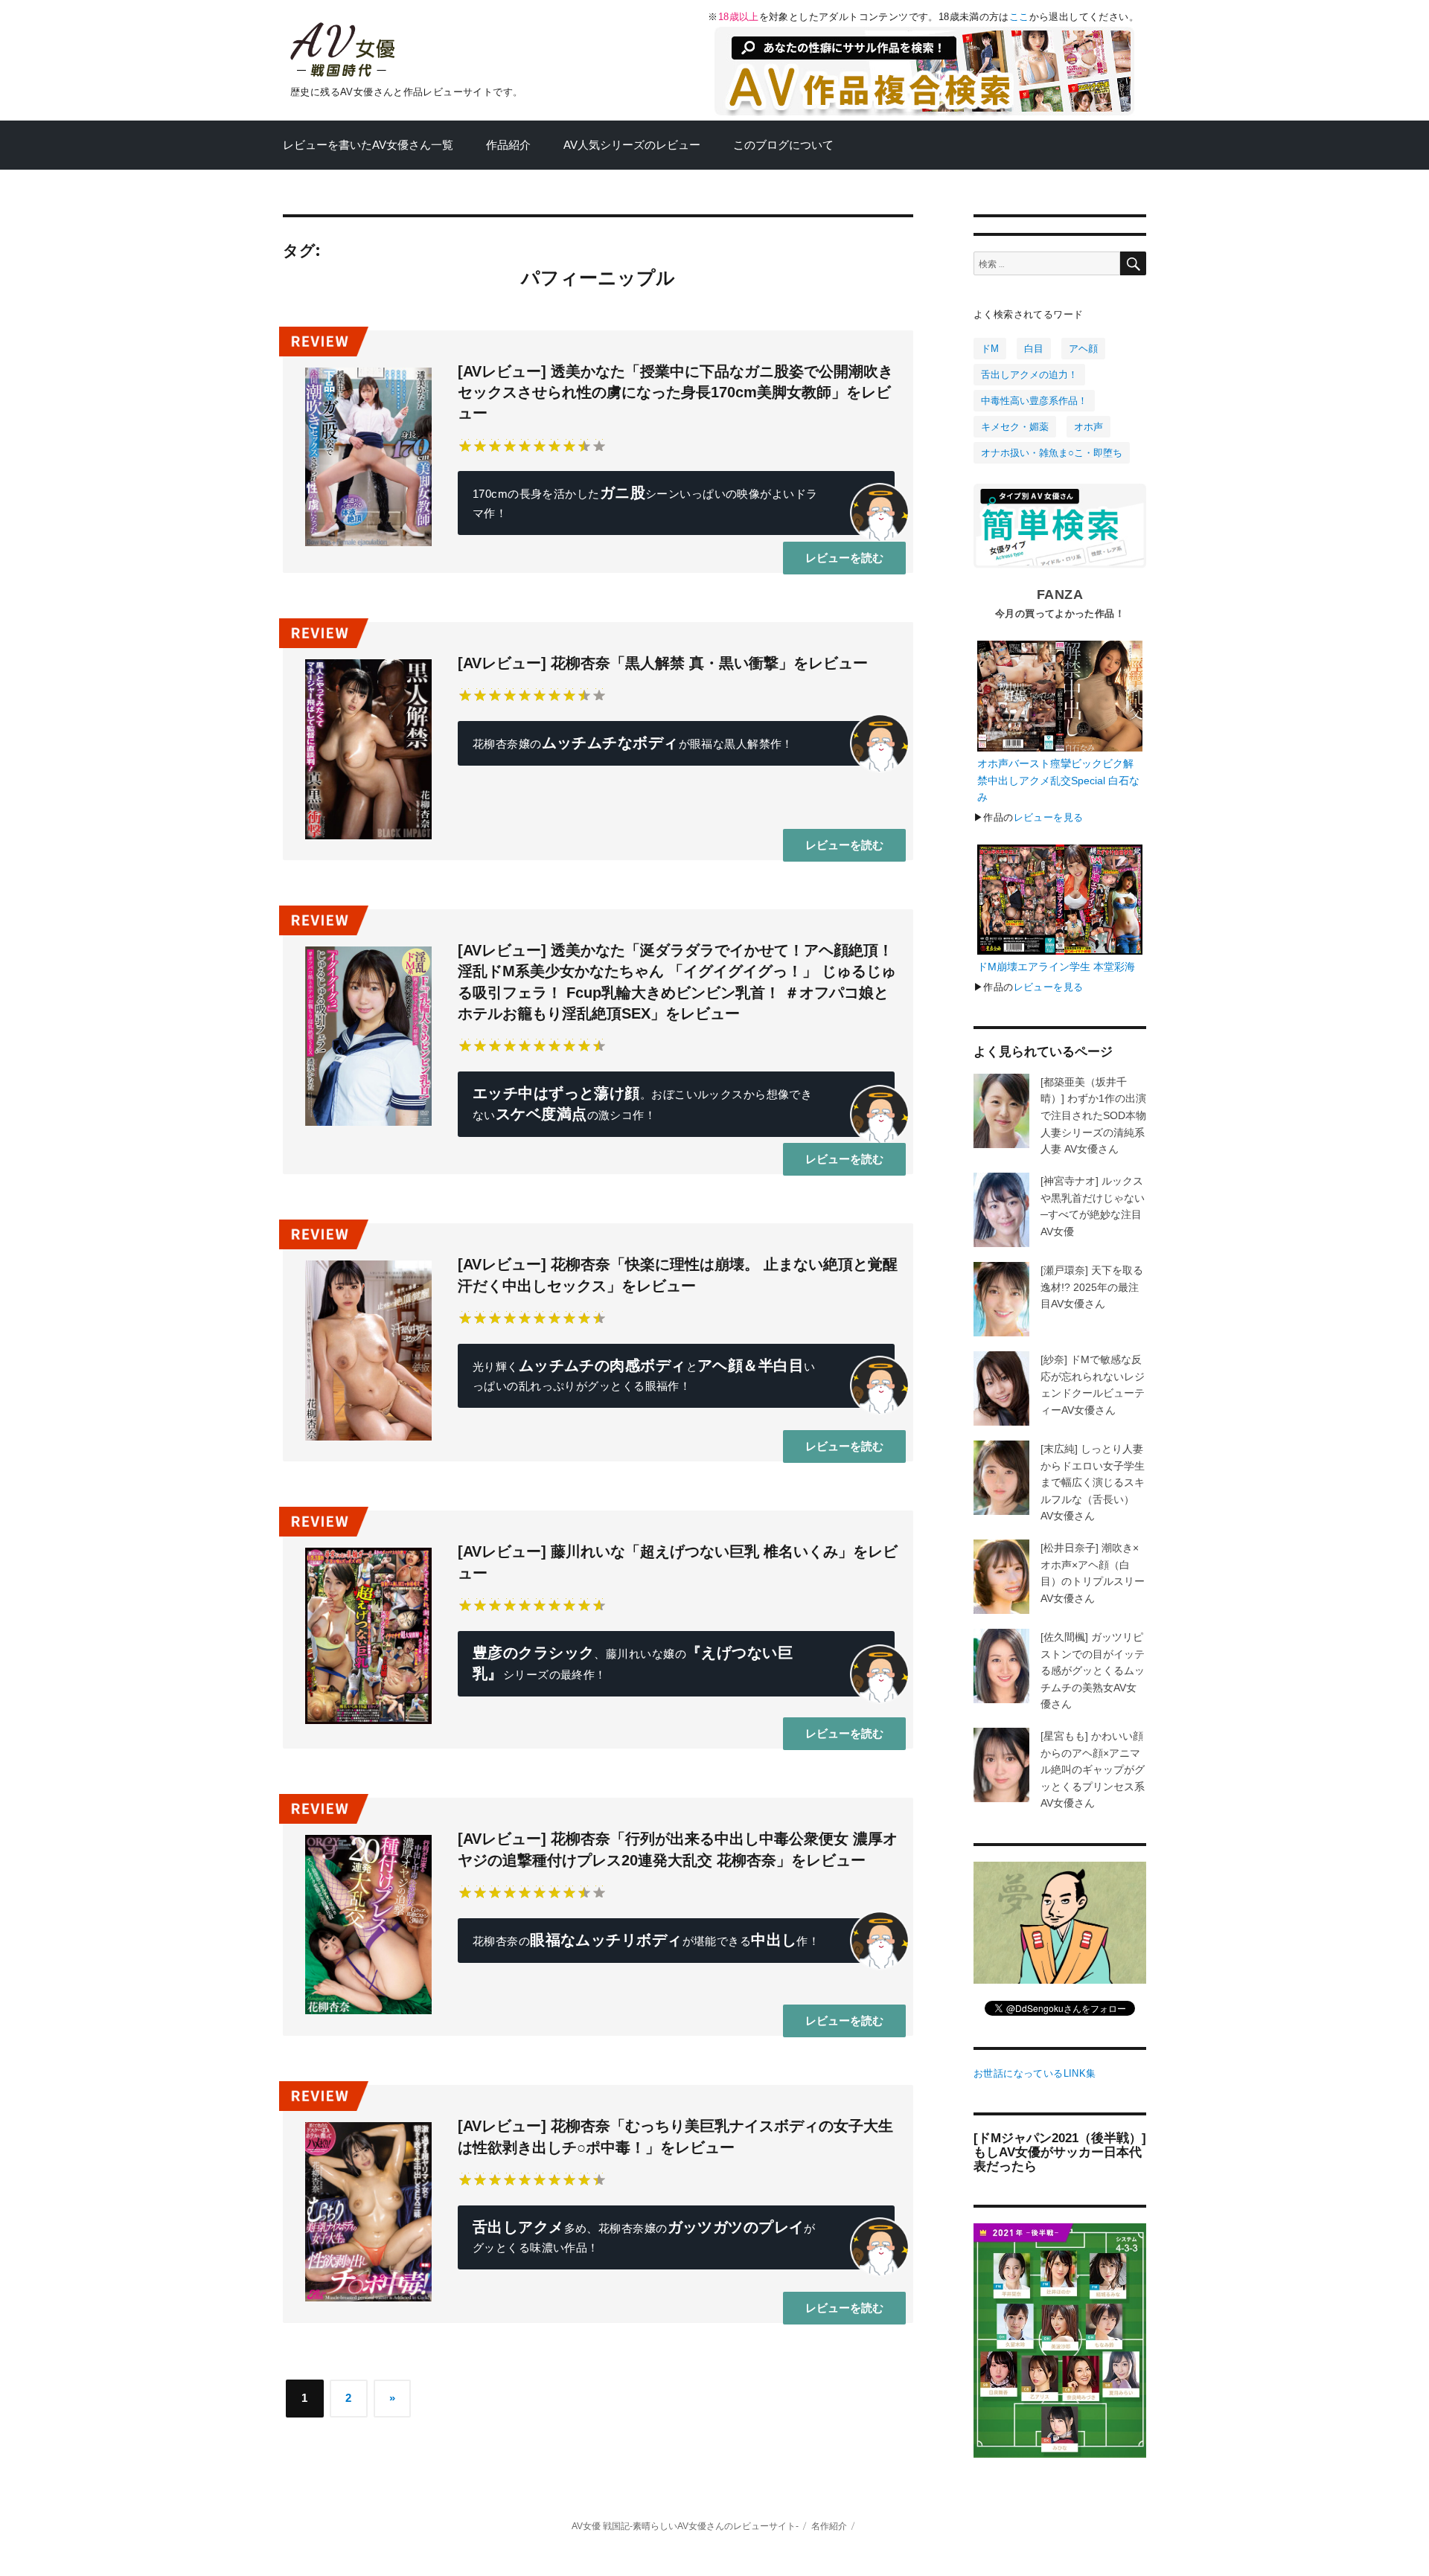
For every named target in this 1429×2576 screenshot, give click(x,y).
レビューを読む (844, 558)
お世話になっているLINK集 (1035, 2073)
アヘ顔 (1083, 349)
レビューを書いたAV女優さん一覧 (368, 145)
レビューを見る (1049, 817)
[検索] (1133, 263)
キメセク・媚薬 (1015, 427)
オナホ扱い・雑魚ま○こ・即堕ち (1052, 453)
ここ (1019, 17)
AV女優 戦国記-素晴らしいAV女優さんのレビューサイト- (685, 2526)
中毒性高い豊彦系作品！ (1034, 401)
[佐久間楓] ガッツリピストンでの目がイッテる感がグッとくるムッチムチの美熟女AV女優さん (1093, 1670)
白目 (1034, 349)
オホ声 (1088, 427)
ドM (990, 349)
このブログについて (783, 145)
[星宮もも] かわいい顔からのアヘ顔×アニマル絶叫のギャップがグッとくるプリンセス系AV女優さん (1093, 1769)
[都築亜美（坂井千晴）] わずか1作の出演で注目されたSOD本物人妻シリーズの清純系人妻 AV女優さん (1093, 1115)
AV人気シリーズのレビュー (632, 145)
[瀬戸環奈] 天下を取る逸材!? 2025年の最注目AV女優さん (1092, 1287)
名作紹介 (829, 2526)
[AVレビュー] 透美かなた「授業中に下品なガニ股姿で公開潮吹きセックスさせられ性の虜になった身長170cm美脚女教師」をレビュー (675, 393)
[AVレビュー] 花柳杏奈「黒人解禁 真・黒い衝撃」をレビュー (663, 663)
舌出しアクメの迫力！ (1029, 375)
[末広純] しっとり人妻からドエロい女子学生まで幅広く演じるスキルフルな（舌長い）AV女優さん (1093, 1482)
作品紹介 (508, 145)
